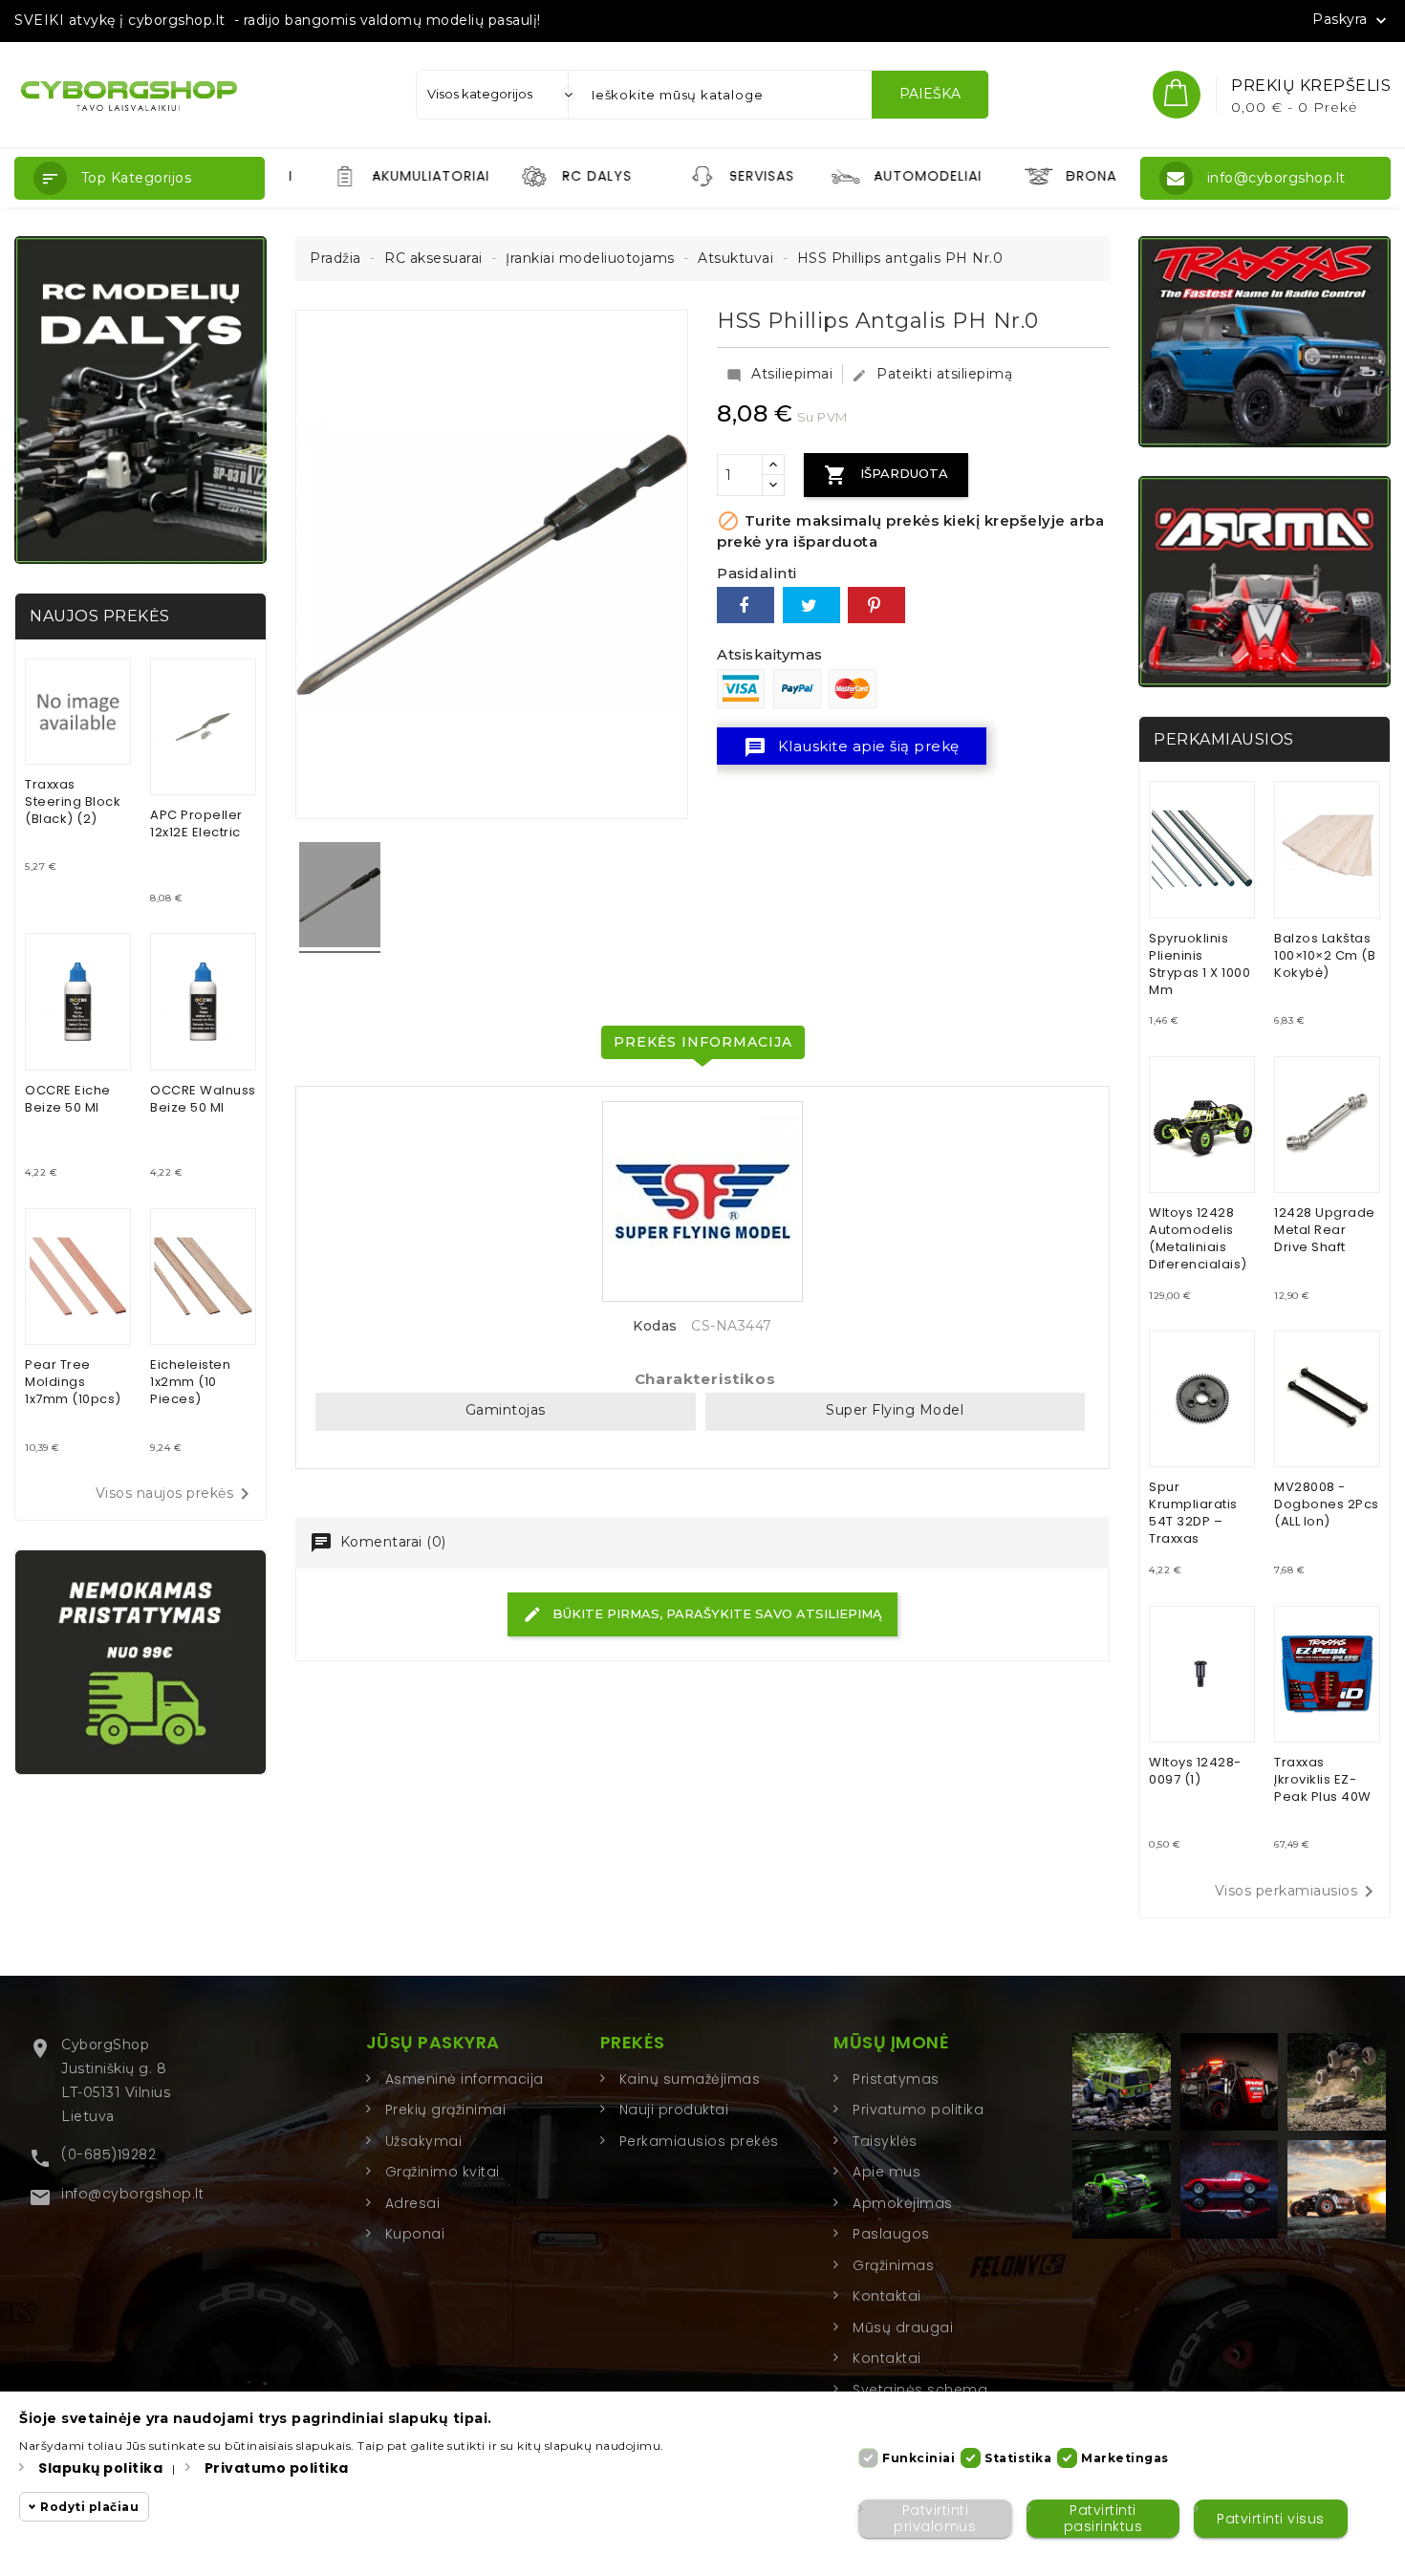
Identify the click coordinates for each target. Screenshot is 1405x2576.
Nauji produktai (674, 2110)
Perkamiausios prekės (699, 2141)
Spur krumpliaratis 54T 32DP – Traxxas (1193, 1513)
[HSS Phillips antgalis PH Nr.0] (340, 898)
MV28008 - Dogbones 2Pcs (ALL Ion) (1327, 1504)
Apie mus (886, 2172)
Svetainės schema (920, 2390)
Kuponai (415, 2234)
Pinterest (876, 605)
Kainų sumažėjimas (690, 2079)
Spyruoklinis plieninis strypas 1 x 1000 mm (1200, 964)
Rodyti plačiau (89, 2507)
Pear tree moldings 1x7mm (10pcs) (73, 1382)
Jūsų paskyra (433, 2042)
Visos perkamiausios (1298, 1892)
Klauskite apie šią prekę (852, 747)
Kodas (655, 1326)
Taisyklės (885, 2141)
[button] (140, 178)
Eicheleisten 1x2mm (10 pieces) (190, 1382)
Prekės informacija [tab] (703, 1042)
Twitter (811, 605)
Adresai (413, 2203)
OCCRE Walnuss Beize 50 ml (203, 1099)
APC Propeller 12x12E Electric (196, 823)
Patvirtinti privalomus (935, 2518)
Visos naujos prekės (176, 1494)
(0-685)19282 (108, 2154)
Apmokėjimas (903, 2203)
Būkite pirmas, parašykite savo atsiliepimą (715, 1613)
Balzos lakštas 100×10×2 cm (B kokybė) (1325, 955)
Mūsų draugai (903, 2327)
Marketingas (1125, 2458)
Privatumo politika (918, 2110)
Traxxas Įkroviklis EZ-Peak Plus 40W (1323, 1779)
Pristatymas (896, 2079)
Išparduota (886, 475)
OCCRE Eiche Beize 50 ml (68, 1099)
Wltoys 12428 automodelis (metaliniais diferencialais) (1198, 1238)
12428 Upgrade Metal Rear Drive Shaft (1325, 1230)
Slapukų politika (100, 2468)
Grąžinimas (893, 2265)
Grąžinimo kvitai (443, 2172)
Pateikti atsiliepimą (932, 374)
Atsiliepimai (779, 374)
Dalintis (746, 605)
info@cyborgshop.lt (132, 2194)
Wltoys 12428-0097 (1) (1195, 1771)
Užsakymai (424, 2141)
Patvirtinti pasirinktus (1103, 2518)
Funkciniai (919, 2458)
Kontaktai (887, 2296)
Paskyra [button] (1351, 20)
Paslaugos (891, 2234)
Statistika (1018, 2458)
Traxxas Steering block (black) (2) (73, 801)
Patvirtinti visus (1271, 2519)
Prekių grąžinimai (446, 2110)
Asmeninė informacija (465, 2079)
